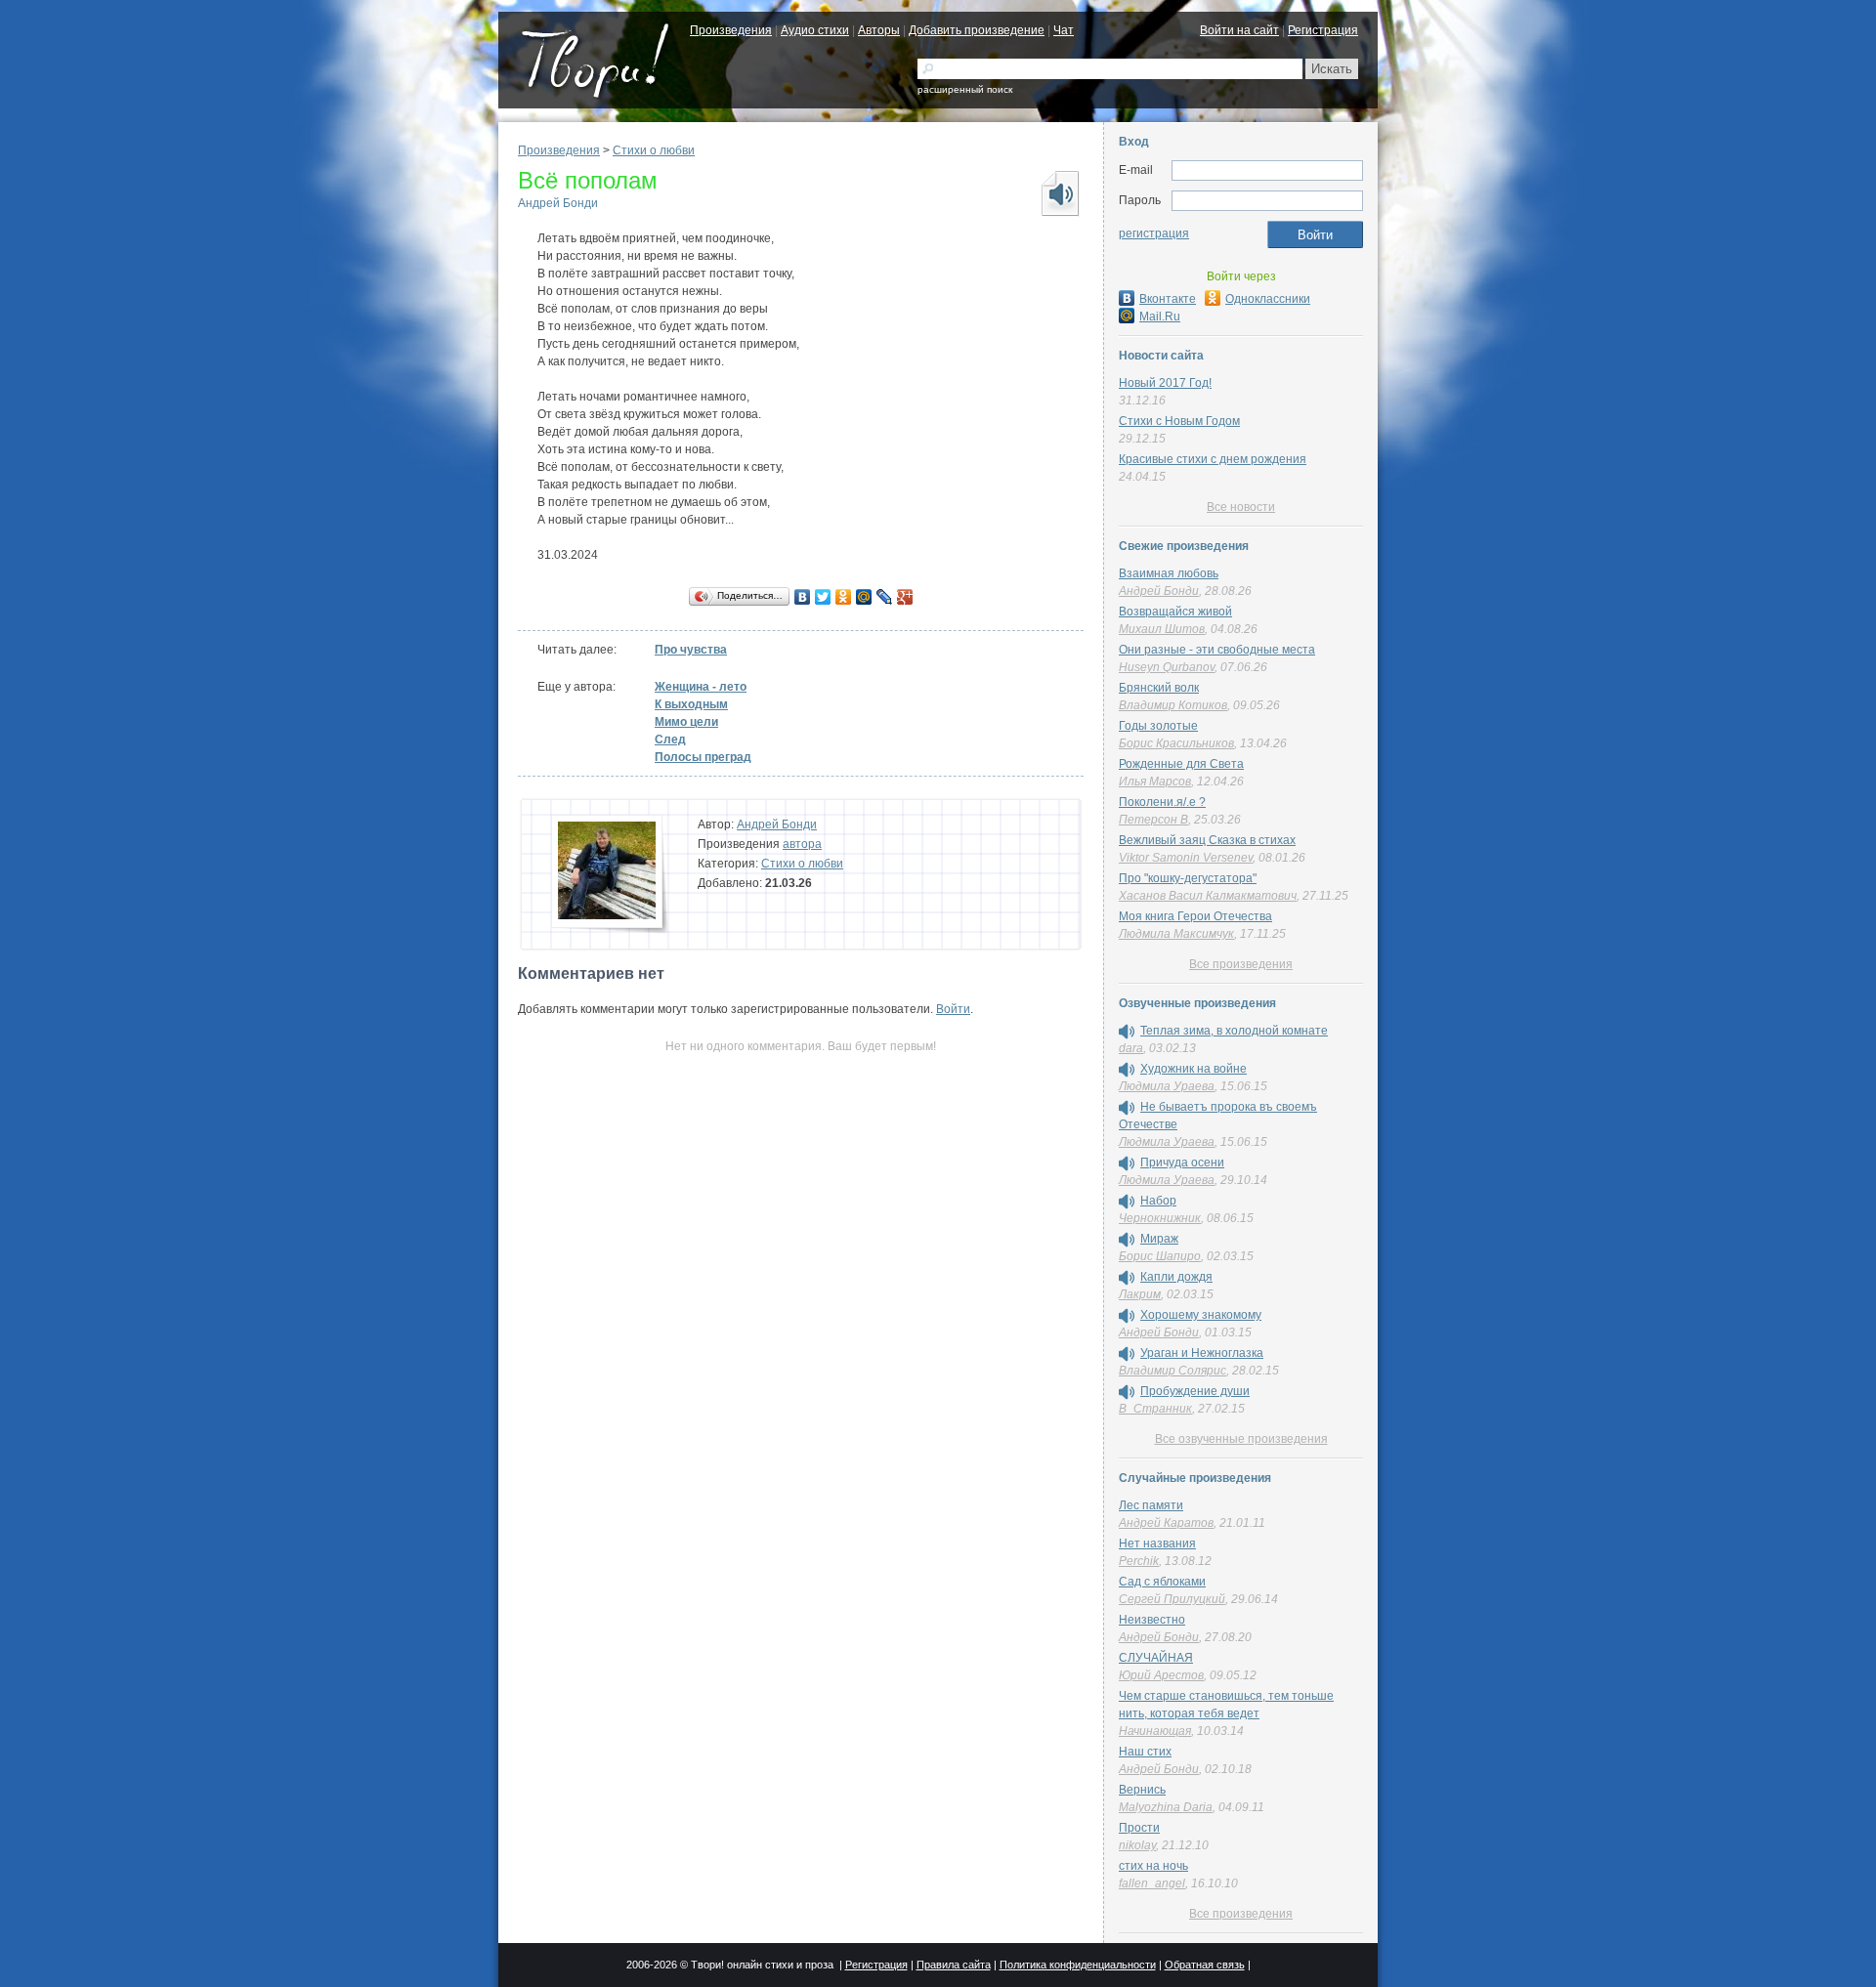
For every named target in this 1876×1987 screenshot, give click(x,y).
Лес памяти (1151, 1505)
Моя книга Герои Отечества (1195, 916)
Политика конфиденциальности (1078, 1965)
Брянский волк (1159, 688)
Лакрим (1140, 1294)
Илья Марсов (1155, 782)
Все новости (1241, 507)
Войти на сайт (1239, 30)
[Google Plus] (905, 597)
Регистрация (1323, 30)
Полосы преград (703, 757)
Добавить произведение (977, 30)
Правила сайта (954, 1965)
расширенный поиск (965, 89)
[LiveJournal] (885, 597)
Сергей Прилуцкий (1172, 1599)
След (670, 740)
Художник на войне (1194, 1069)
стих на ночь (1153, 1866)
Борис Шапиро (1160, 1256)
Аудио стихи (815, 30)
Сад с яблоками (1162, 1582)
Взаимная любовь (1169, 573)
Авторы (879, 30)
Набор (1158, 1201)
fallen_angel (1152, 1883)
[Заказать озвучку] (1059, 193)
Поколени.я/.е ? (1162, 802)
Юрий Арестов (1161, 1675)
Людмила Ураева (1167, 1086)
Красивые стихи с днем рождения (1213, 459)
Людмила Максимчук (1176, 934)
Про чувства (691, 650)
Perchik (1139, 1561)
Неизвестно (1152, 1620)
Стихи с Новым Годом (1179, 421)
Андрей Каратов (1166, 1523)
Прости (1139, 1828)
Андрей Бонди (558, 203)
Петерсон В (1153, 820)
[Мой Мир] (864, 597)
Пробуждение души (1195, 1391)
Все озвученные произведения (1241, 1439)
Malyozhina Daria (1166, 1807)
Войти (953, 1009)
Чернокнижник (1160, 1218)
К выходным (691, 704)
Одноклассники (1268, 299)
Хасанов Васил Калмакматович (1208, 896)
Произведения (731, 30)
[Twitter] (823, 597)
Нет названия (1157, 1543)
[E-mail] (1267, 171)
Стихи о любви (654, 150)
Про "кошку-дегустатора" (1188, 878)
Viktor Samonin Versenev (1186, 858)
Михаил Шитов (1162, 629)
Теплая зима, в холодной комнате (1234, 1031)
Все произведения (1241, 964)
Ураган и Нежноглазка (1202, 1353)
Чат (1064, 30)
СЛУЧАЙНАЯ (1156, 1658)
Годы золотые (1158, 726)
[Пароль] (1267, 201)
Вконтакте (1168, 299)
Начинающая (1155, 1731)
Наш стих (1145, 1752)
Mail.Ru (1160, 317)
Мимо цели (686, 722)
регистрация (1154, 233)
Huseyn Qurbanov (1167, 667)
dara (1131, 1048)
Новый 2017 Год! (1165, 383)
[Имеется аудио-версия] (1127, 1032)
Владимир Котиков (1173, 705)
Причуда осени (1182, 1163)
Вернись (1142, 1790)
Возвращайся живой (1175, 612)
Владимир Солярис (1172, 1371)
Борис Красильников (1176, 743)
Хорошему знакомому (1201, 1315)
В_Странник (1155, 1409)
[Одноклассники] (844, 597)
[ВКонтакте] (803, 597)
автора (802, 844)
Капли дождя (1176, 1277)
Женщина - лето (701, 687)
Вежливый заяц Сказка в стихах (1207, 840)
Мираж (1159, 1239)
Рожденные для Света (1181, 764)
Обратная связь (1205, 1965)
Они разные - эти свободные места (1217, 650)
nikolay (1137, 1845)
